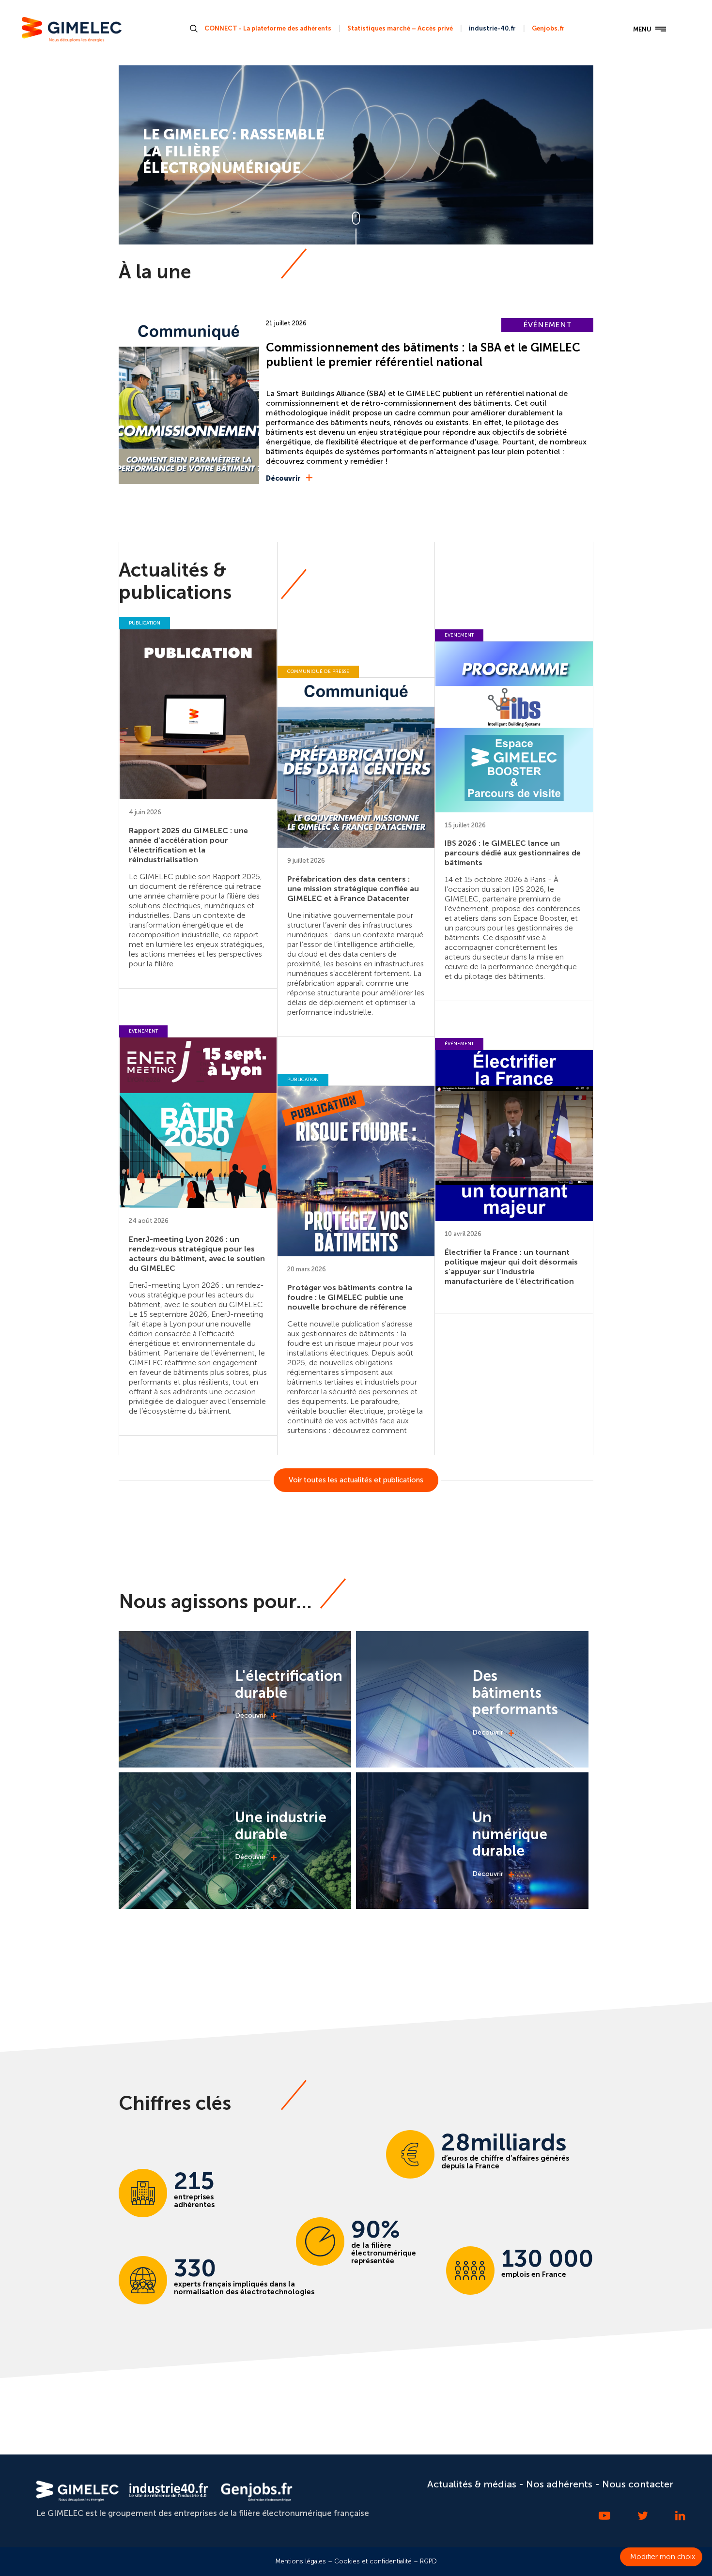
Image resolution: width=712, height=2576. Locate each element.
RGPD (428, 2561)
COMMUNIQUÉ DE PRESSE (318, 671)
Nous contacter (638, 2484)
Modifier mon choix (663, 2557)
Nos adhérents (559, 2484)
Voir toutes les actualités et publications (356, 1480)
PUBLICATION (145, 623)
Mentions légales (301, 2561)
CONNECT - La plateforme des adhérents (268, 28)
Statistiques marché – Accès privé (400, 28)
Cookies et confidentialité (373, 2561)
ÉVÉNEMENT (547, 325)
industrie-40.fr (492, 28)
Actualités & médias (472, 2484)
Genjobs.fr (548, 28)
